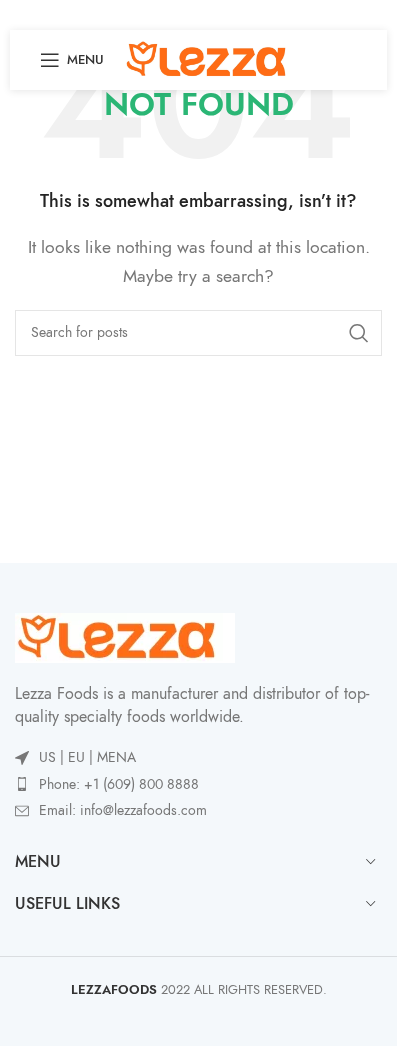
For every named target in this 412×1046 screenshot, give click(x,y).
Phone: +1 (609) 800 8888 (119, 784)
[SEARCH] (359, 333)
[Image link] (125, 637)
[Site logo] (213, 59)
